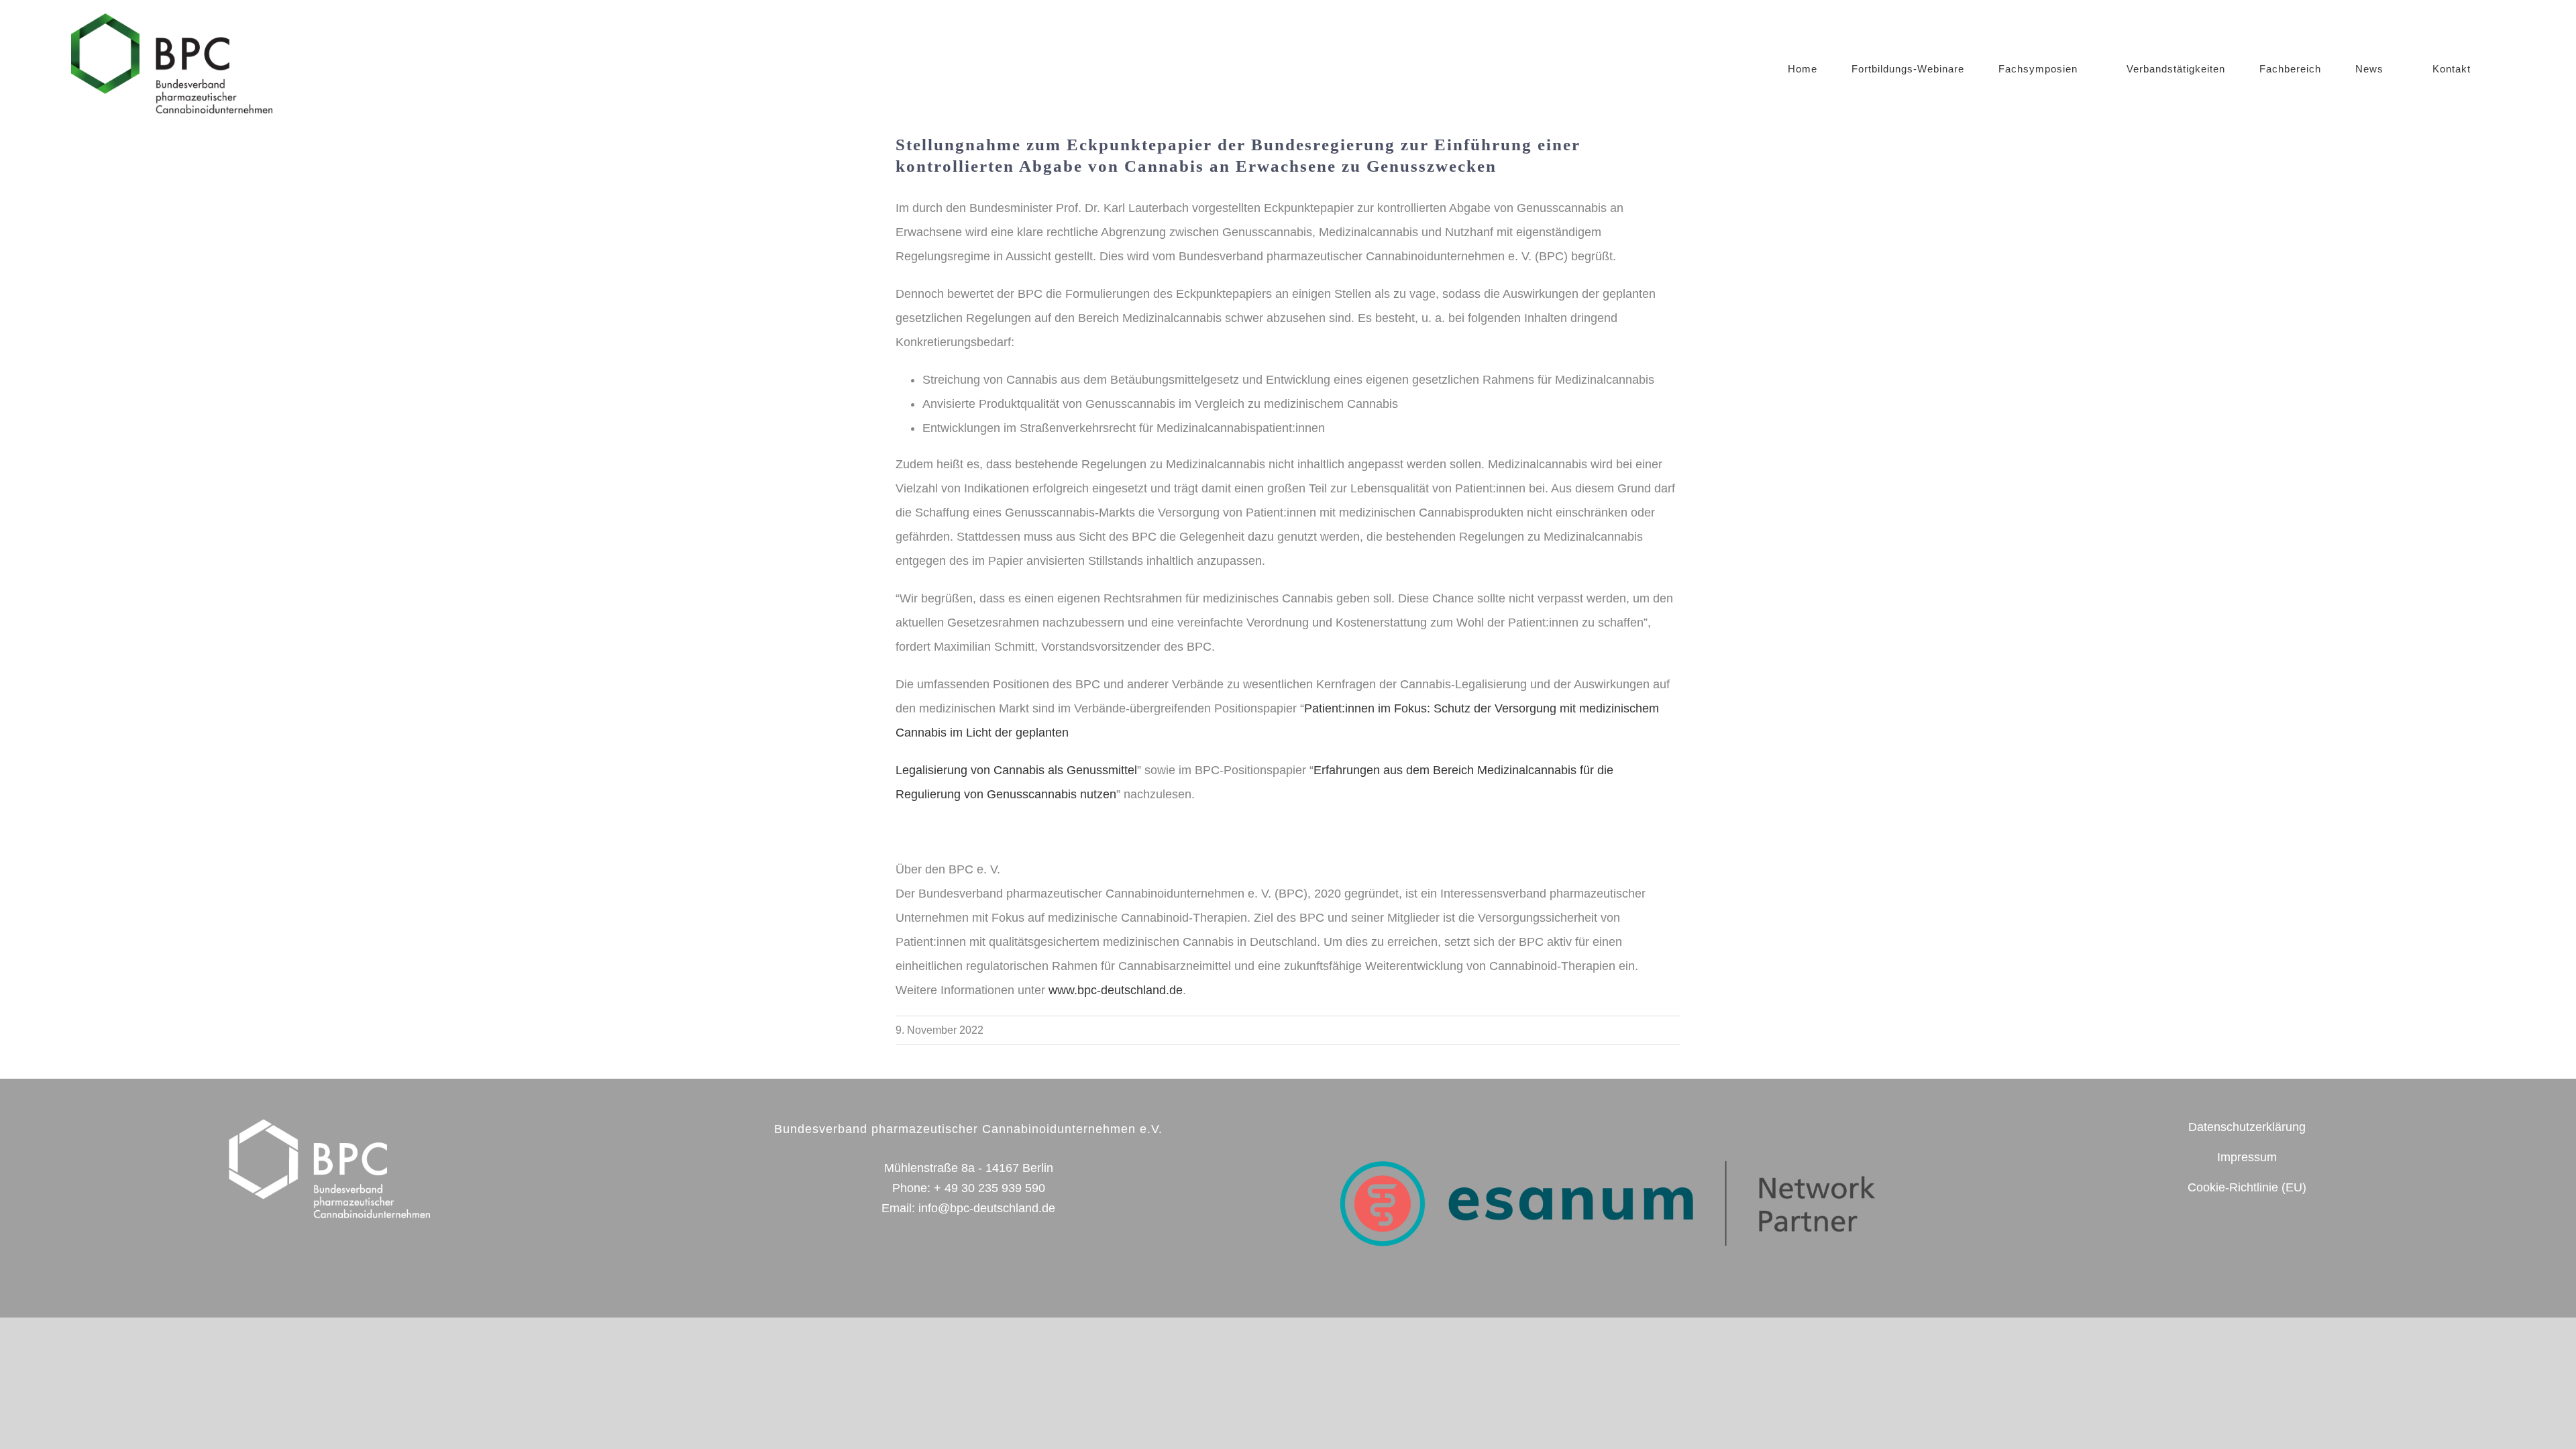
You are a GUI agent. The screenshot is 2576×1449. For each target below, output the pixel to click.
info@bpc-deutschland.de (987, 1208)
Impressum (2247, 1157)
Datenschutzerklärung (2247, 1127)
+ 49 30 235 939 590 (989, 1188)
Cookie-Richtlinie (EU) (2247, 1187)
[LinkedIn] (2276, 1246)
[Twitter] (2217, 1246)
